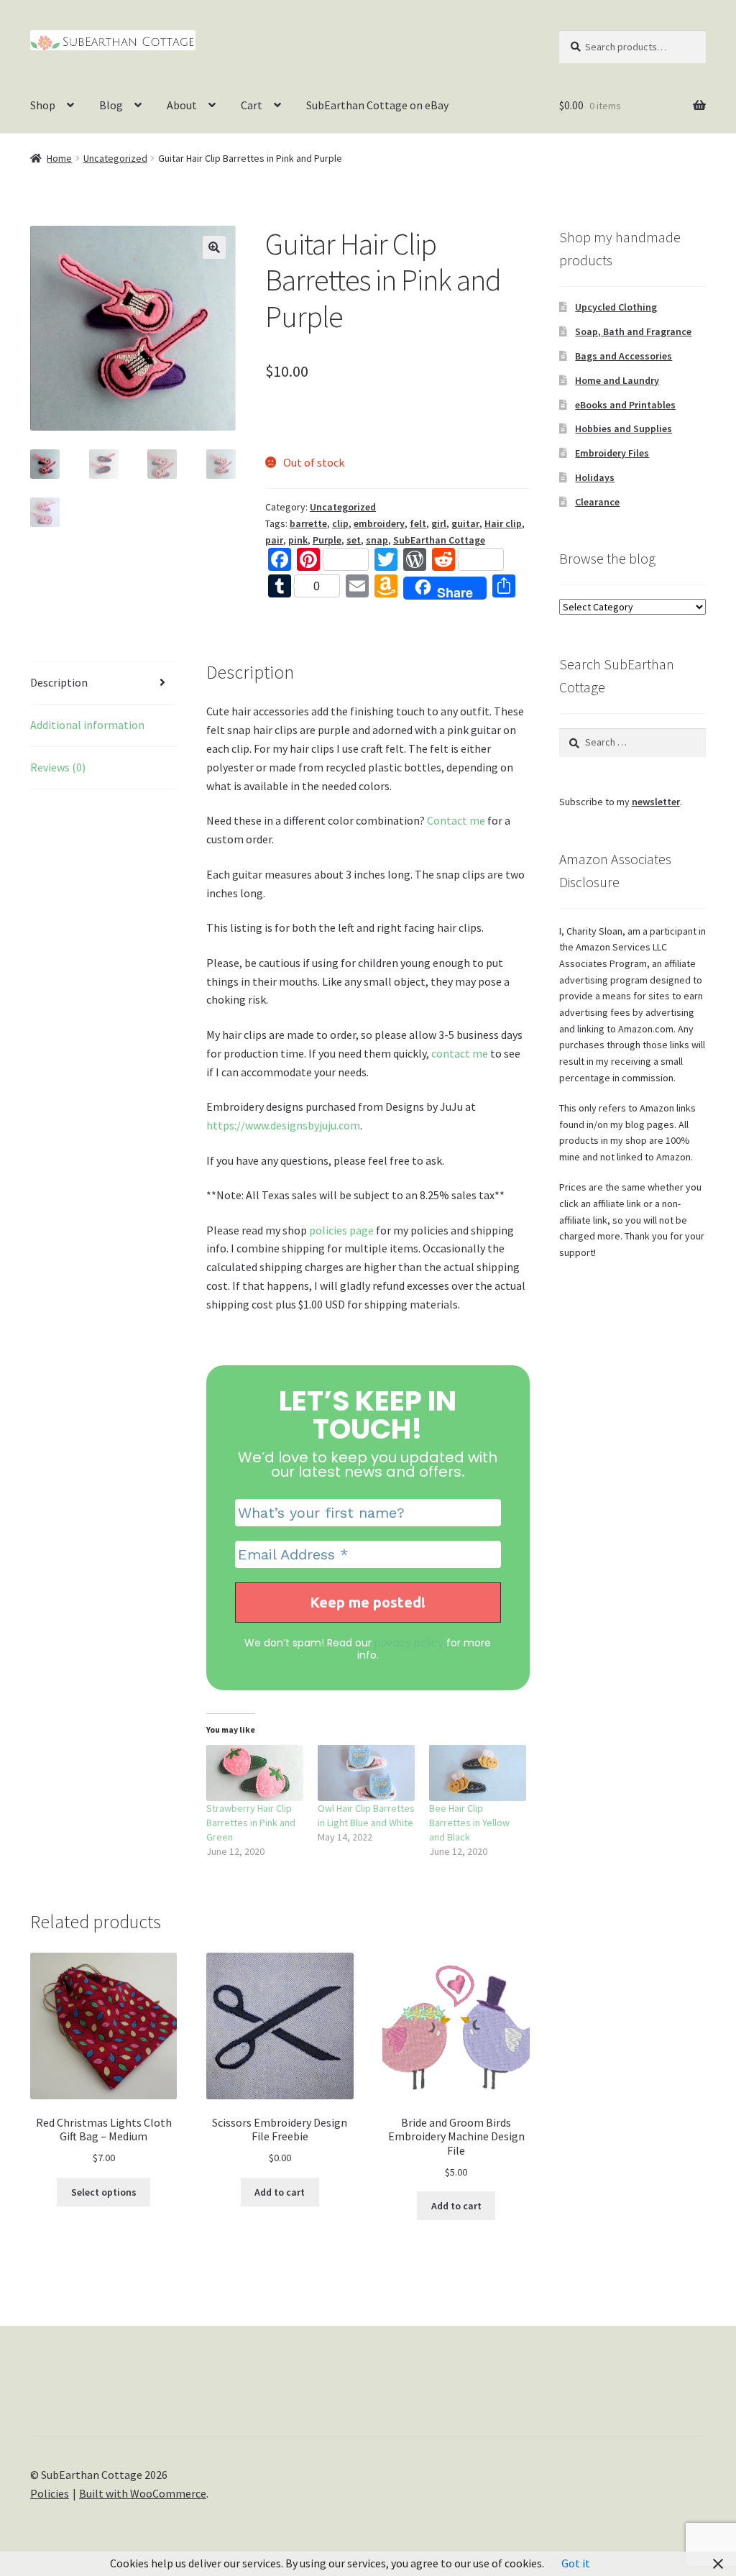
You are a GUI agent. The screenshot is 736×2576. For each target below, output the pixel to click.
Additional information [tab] (87, 725)
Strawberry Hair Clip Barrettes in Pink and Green (251, 1823)
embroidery (379, 523)
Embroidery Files (612, 453)
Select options (104, 2192)
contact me (460, 1053)
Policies (50, 2493)
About (182, 105)
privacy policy (409, 1643)
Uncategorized (115, 158)
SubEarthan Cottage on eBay (377, 105)
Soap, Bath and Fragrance (633, 331)
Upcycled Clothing (616, 307)
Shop (43, 105)
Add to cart (280, 2192)
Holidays (595, 477)
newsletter (656, 802)
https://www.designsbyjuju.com (283, 1125)
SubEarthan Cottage (439, 540)
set (354, 540)
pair (274, 540)
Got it (576, 2563)
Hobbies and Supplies (624, 428)
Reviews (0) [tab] (58, 767)
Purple (327, 540)
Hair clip (503, 523)
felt (418, 523)
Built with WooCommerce (143, 2493)
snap (377, 540)
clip (340, 523)
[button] (214, 247)
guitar (465, 523)
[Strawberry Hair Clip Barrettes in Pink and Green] (255, 1773)
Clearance (597, 502)
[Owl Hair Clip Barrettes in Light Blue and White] (366, 1773)
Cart (252, 105)
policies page (341, 1230)
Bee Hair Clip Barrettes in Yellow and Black (469, 1823)
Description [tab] (59, 682)
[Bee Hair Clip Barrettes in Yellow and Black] (478, 1773)
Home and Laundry (617, 380)
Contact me (456, 820)
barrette (308, 523)
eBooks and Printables (625, 405)
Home (59, 158)
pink (298, 540)
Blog (111, 105)
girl (439, 523)
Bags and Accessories (624, 356)
